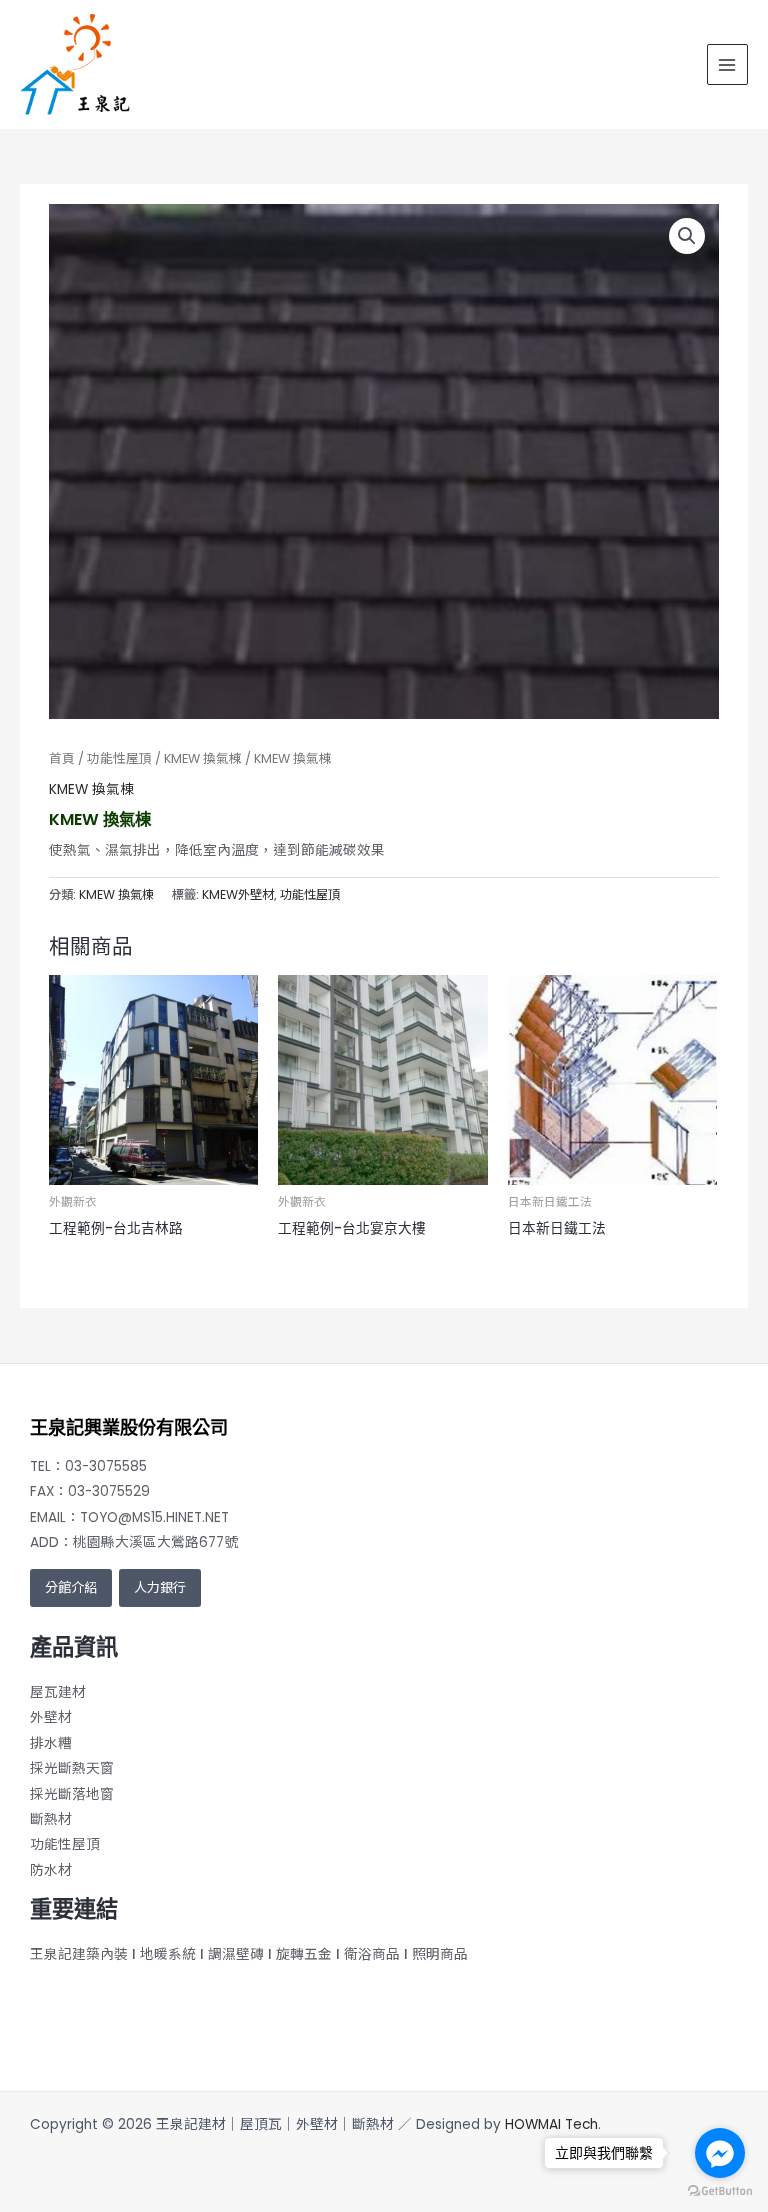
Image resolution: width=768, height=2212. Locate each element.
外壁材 (51, 1717)
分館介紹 (71, 1587)
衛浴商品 (372, 1954)
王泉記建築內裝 (79, 1954)
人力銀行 (160, 1587)
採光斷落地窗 (72, 1794)
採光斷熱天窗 (72, 1768)
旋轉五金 (304, 1954)
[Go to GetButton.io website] (720, 2191)
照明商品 (440, 1954)
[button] (687, 236)
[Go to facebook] (720, 2153)
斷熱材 (51, 1819)
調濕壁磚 (236, 1954)
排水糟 (51, 1743)
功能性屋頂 (119, 758)
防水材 (51, 1870)
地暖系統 (168, 1954)
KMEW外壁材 (238, 894)
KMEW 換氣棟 (203, 758)
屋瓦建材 (58, 1692)
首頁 (62, 758)
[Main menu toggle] (727, 64)
